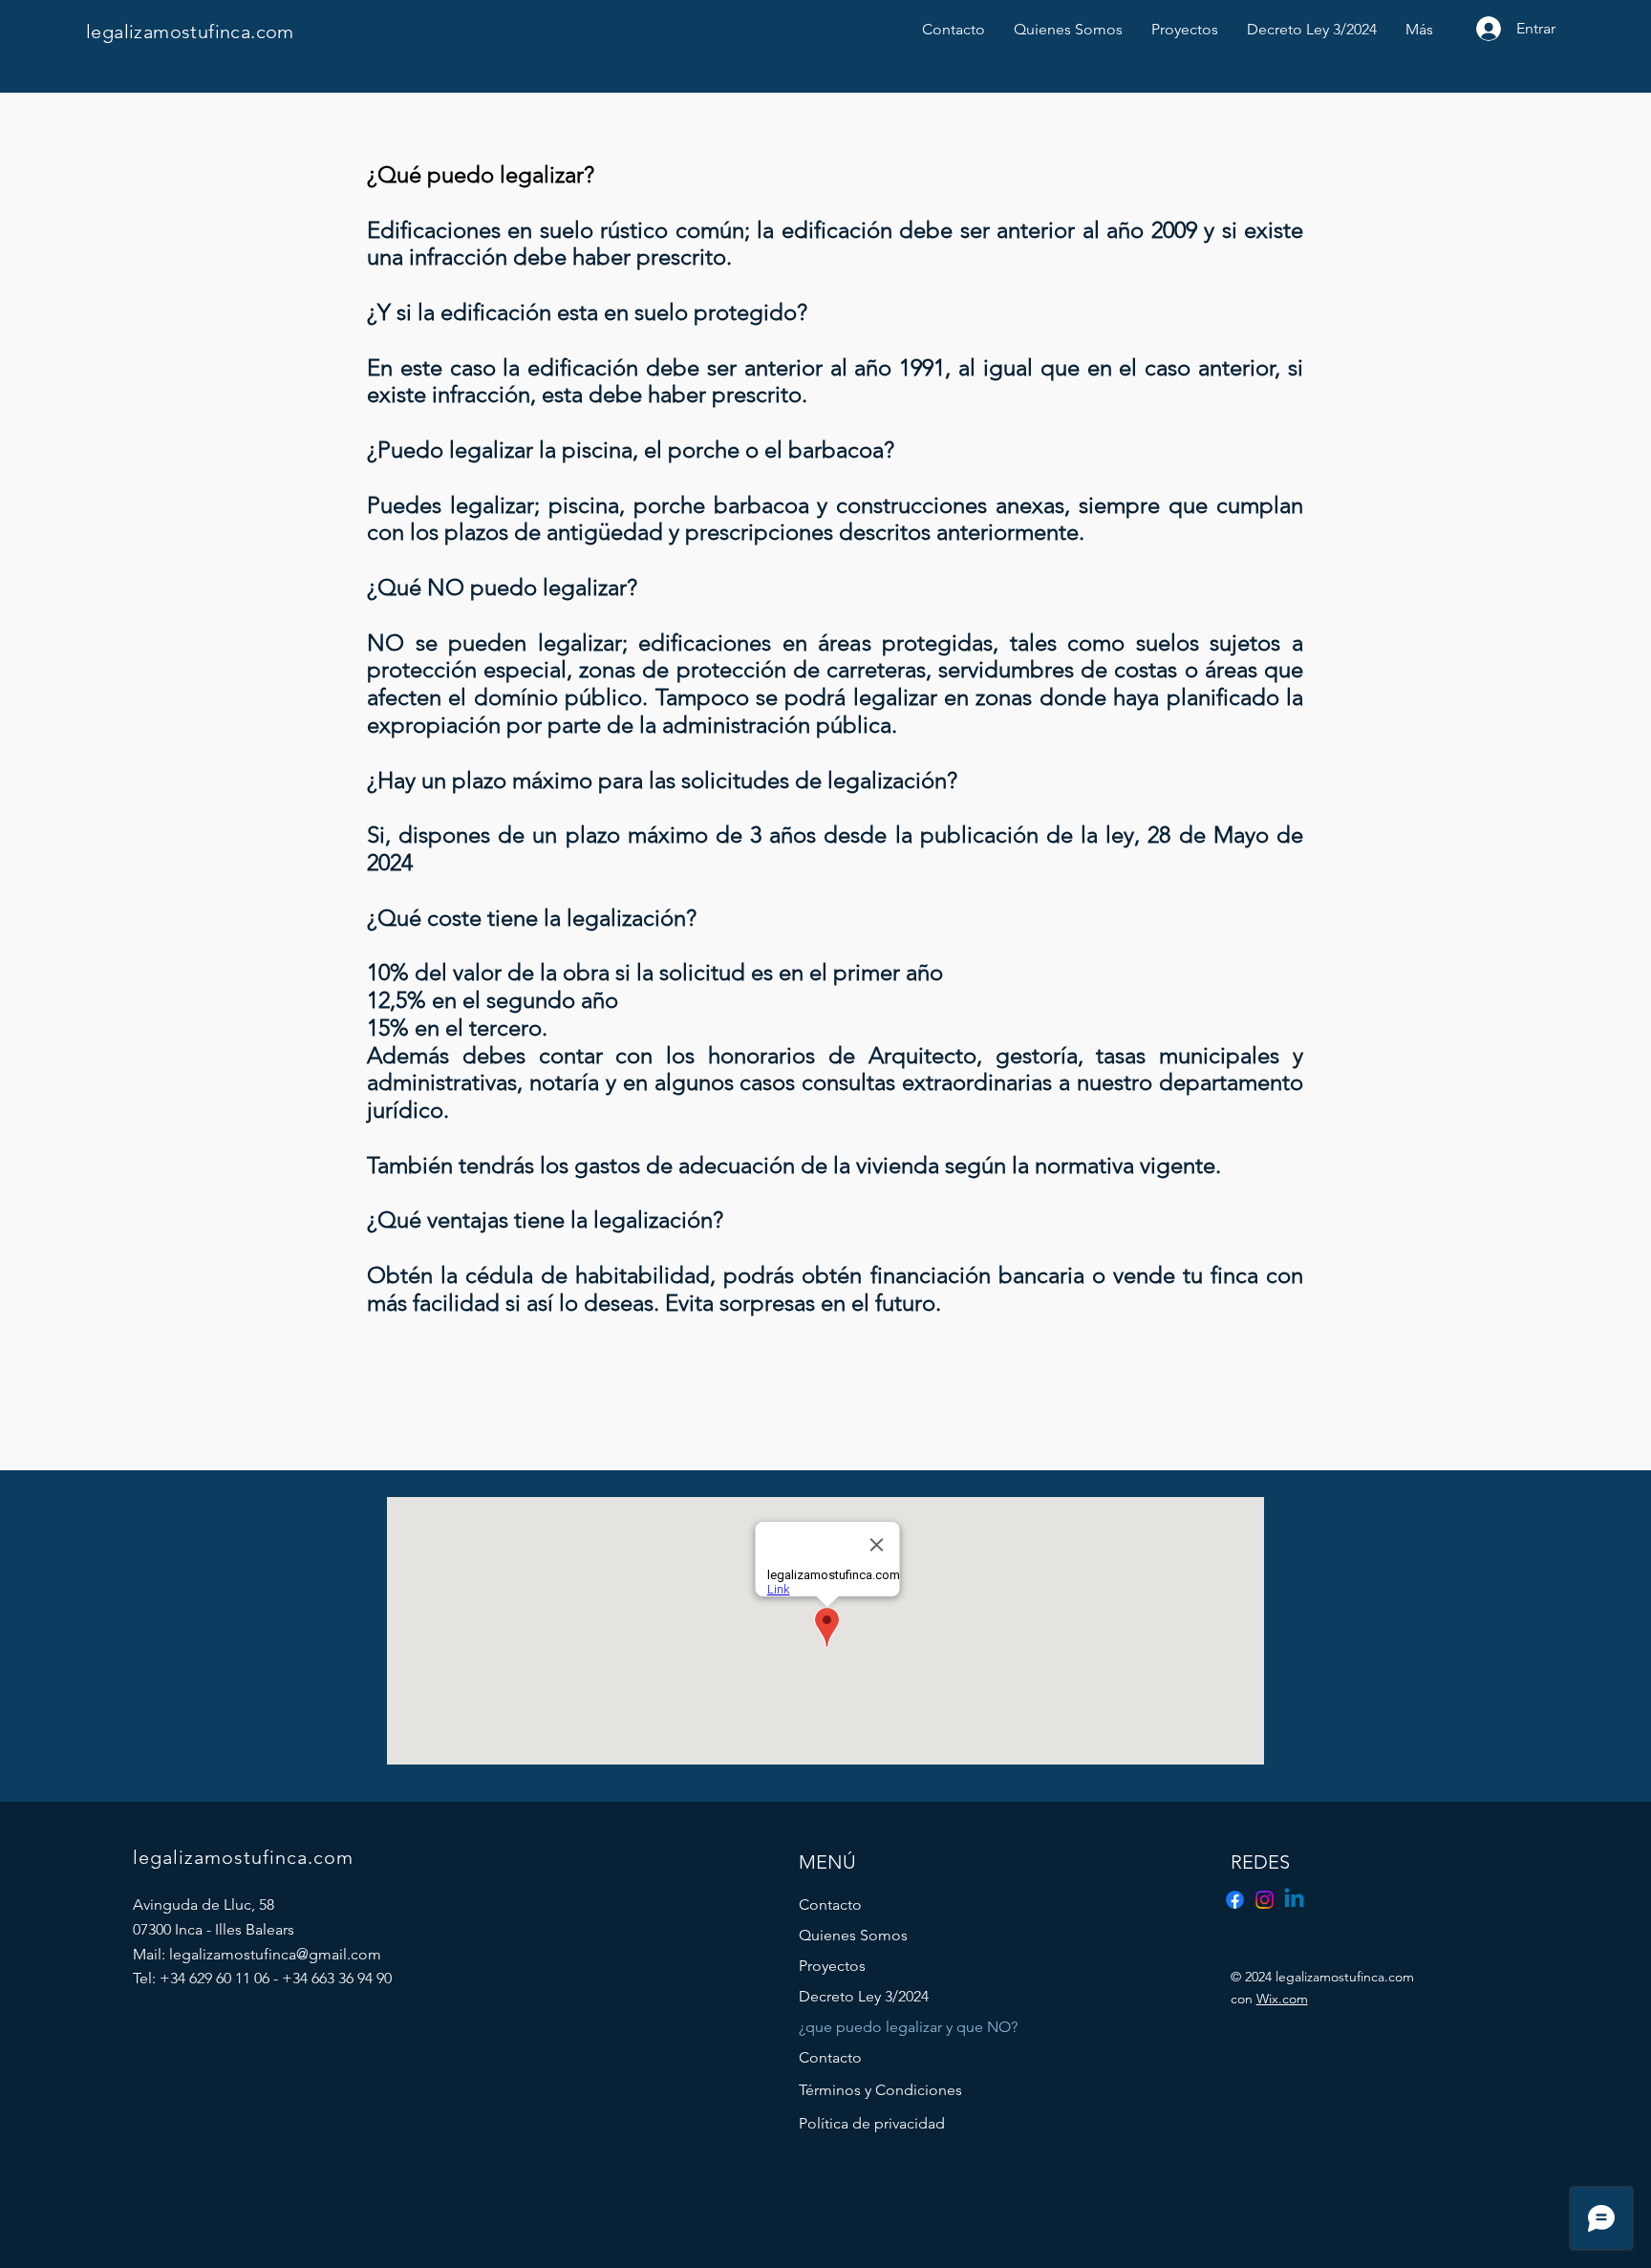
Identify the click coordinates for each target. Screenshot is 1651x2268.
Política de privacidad (872, 2123)
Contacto (830, 1904)
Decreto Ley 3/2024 (864, 1996)
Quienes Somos (853, 1935)
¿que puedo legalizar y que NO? (888, 2027)
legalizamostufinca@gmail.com (275, 1954)
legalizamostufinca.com (190, 32)
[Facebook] (1235, 1900)
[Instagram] (1265, 1900)
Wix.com (1282, 1999)
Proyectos (832, 1966)
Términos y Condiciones (880, 2090)
